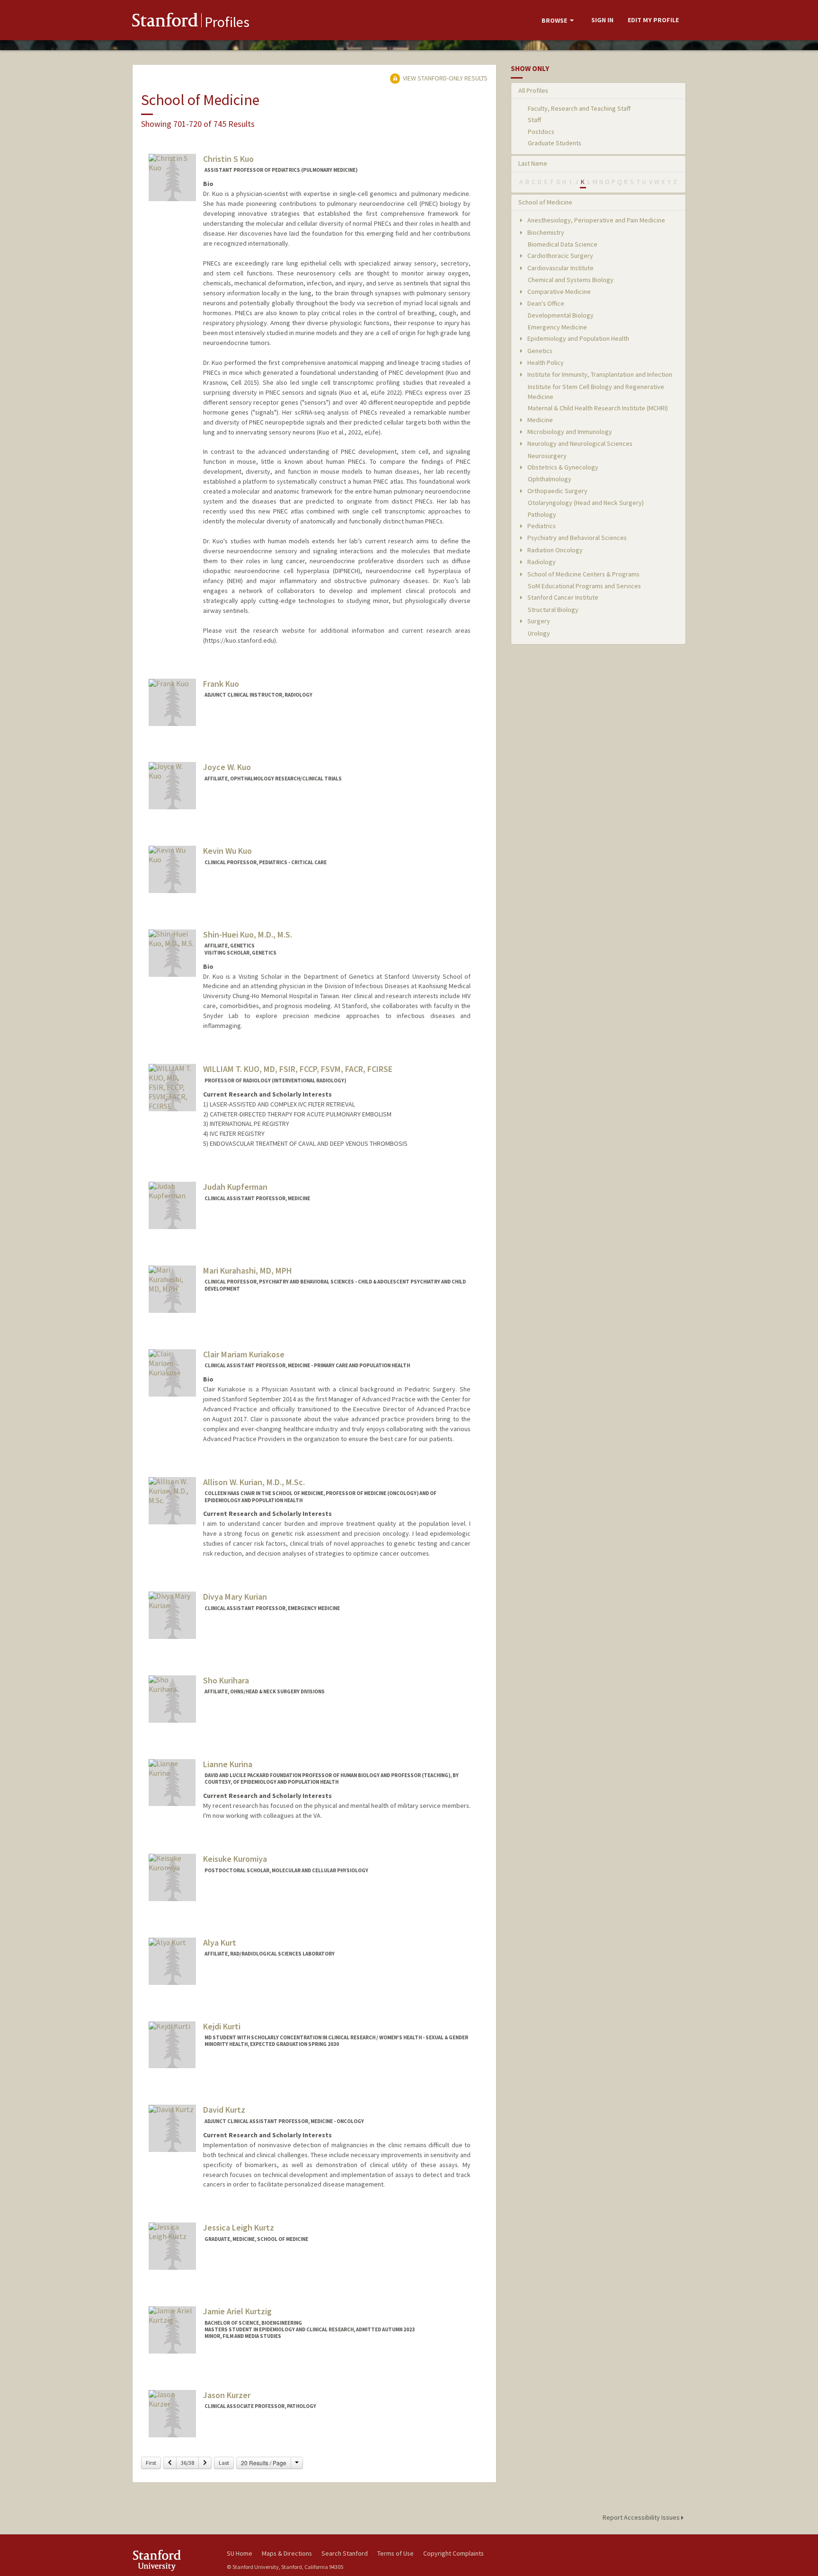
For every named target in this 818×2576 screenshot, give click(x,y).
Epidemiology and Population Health (578, 338)
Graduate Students (555, 143)
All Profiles (533, 90)
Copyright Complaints (453, 2553)
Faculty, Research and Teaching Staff (579, 108)
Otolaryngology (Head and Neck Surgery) (586, 503)
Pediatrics (541, 526)
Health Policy (545, 363)
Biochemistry (545, 232)
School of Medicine (545, 202)
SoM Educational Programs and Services (584, 586)
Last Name (533, 163)
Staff (534, 120)
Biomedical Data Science (563, 244)
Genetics (539, 351)
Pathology (542, 514)
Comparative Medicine (558, 292)
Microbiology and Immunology (569, 432)
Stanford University (172, 2560)
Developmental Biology (561, 315)
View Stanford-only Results (445, 78)
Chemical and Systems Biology (571, 280)
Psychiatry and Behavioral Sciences (576, 538)
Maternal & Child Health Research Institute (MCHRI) (598, 408)
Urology (539, 633)
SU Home (240, 2553)
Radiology (541, 562)
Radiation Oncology (554, 550)
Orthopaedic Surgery (557, 491)
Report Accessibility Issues (642, 2517)
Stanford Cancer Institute (562, 597)
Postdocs (541, 132)
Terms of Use (396, 2553)
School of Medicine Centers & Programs (583, 574)
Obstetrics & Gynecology (562, 467)
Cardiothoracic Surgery (560, 256)
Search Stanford (345, 2553)
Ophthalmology (550, 479)
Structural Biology (553, 610)
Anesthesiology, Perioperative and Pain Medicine (596, 220)
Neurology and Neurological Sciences (579, 443)
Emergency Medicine (557, 327)
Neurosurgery (547, 456)
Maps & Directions (287, 2553)
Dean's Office (545, 303)
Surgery (538, 621)
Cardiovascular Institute (560, 268)
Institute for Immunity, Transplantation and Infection (599, 374)
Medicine (539, 420)
